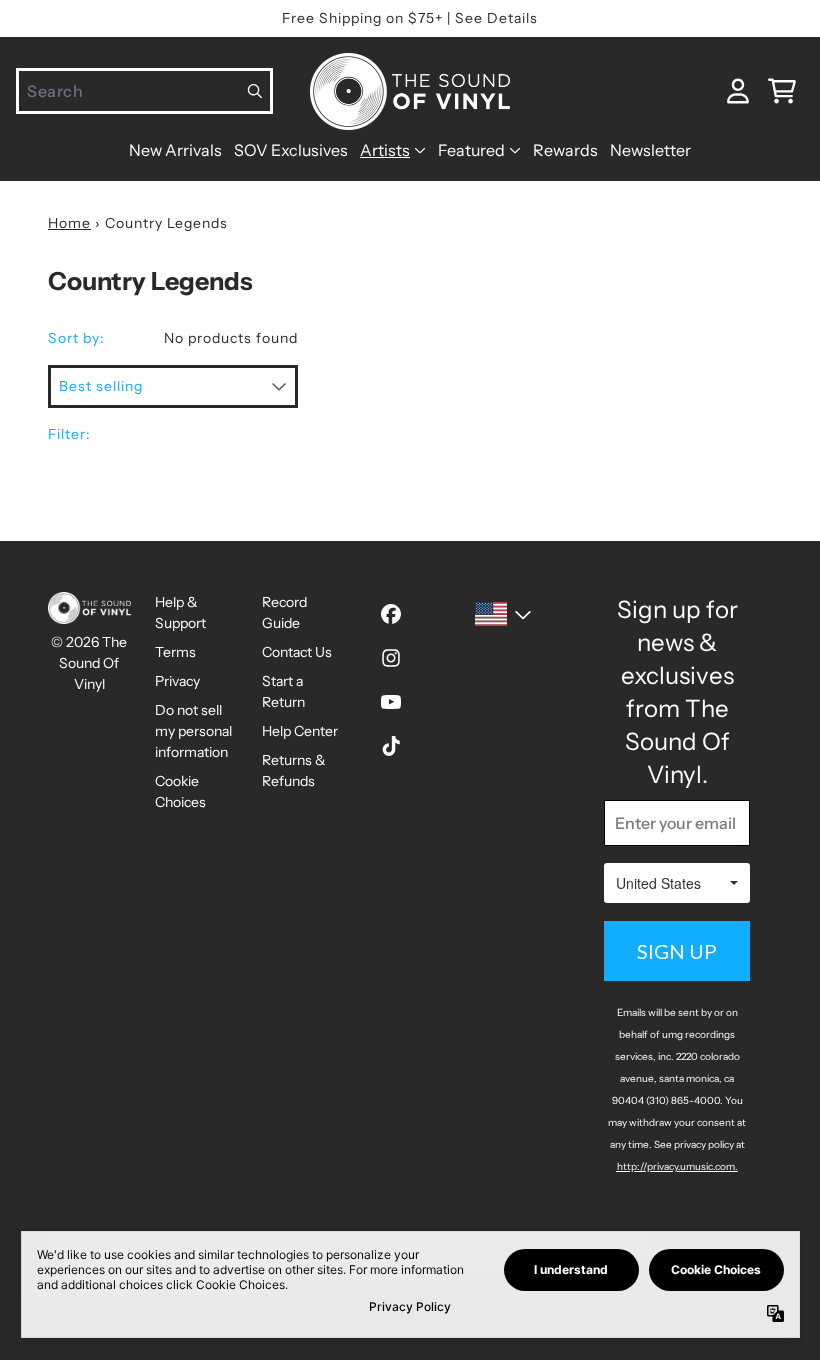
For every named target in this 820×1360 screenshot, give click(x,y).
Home (69, 223)
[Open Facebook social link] (391, 614)
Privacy (177, 681)
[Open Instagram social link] (391, 658)
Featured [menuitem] (471, 150)
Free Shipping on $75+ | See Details (410, 18)
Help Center (300, 731)
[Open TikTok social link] (391, 746)
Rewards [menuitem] (565, 150)
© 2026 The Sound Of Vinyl (89, 663)
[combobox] (144, 91)
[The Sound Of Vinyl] (410, 91)
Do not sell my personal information (193, 731)
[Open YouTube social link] (391, 702)
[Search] (255, 91)
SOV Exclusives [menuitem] (291, 150)
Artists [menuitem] (385, 150)
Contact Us (297, 652)
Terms (175, 652)
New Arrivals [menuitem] (175, 150)
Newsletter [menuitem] (650, 150)
